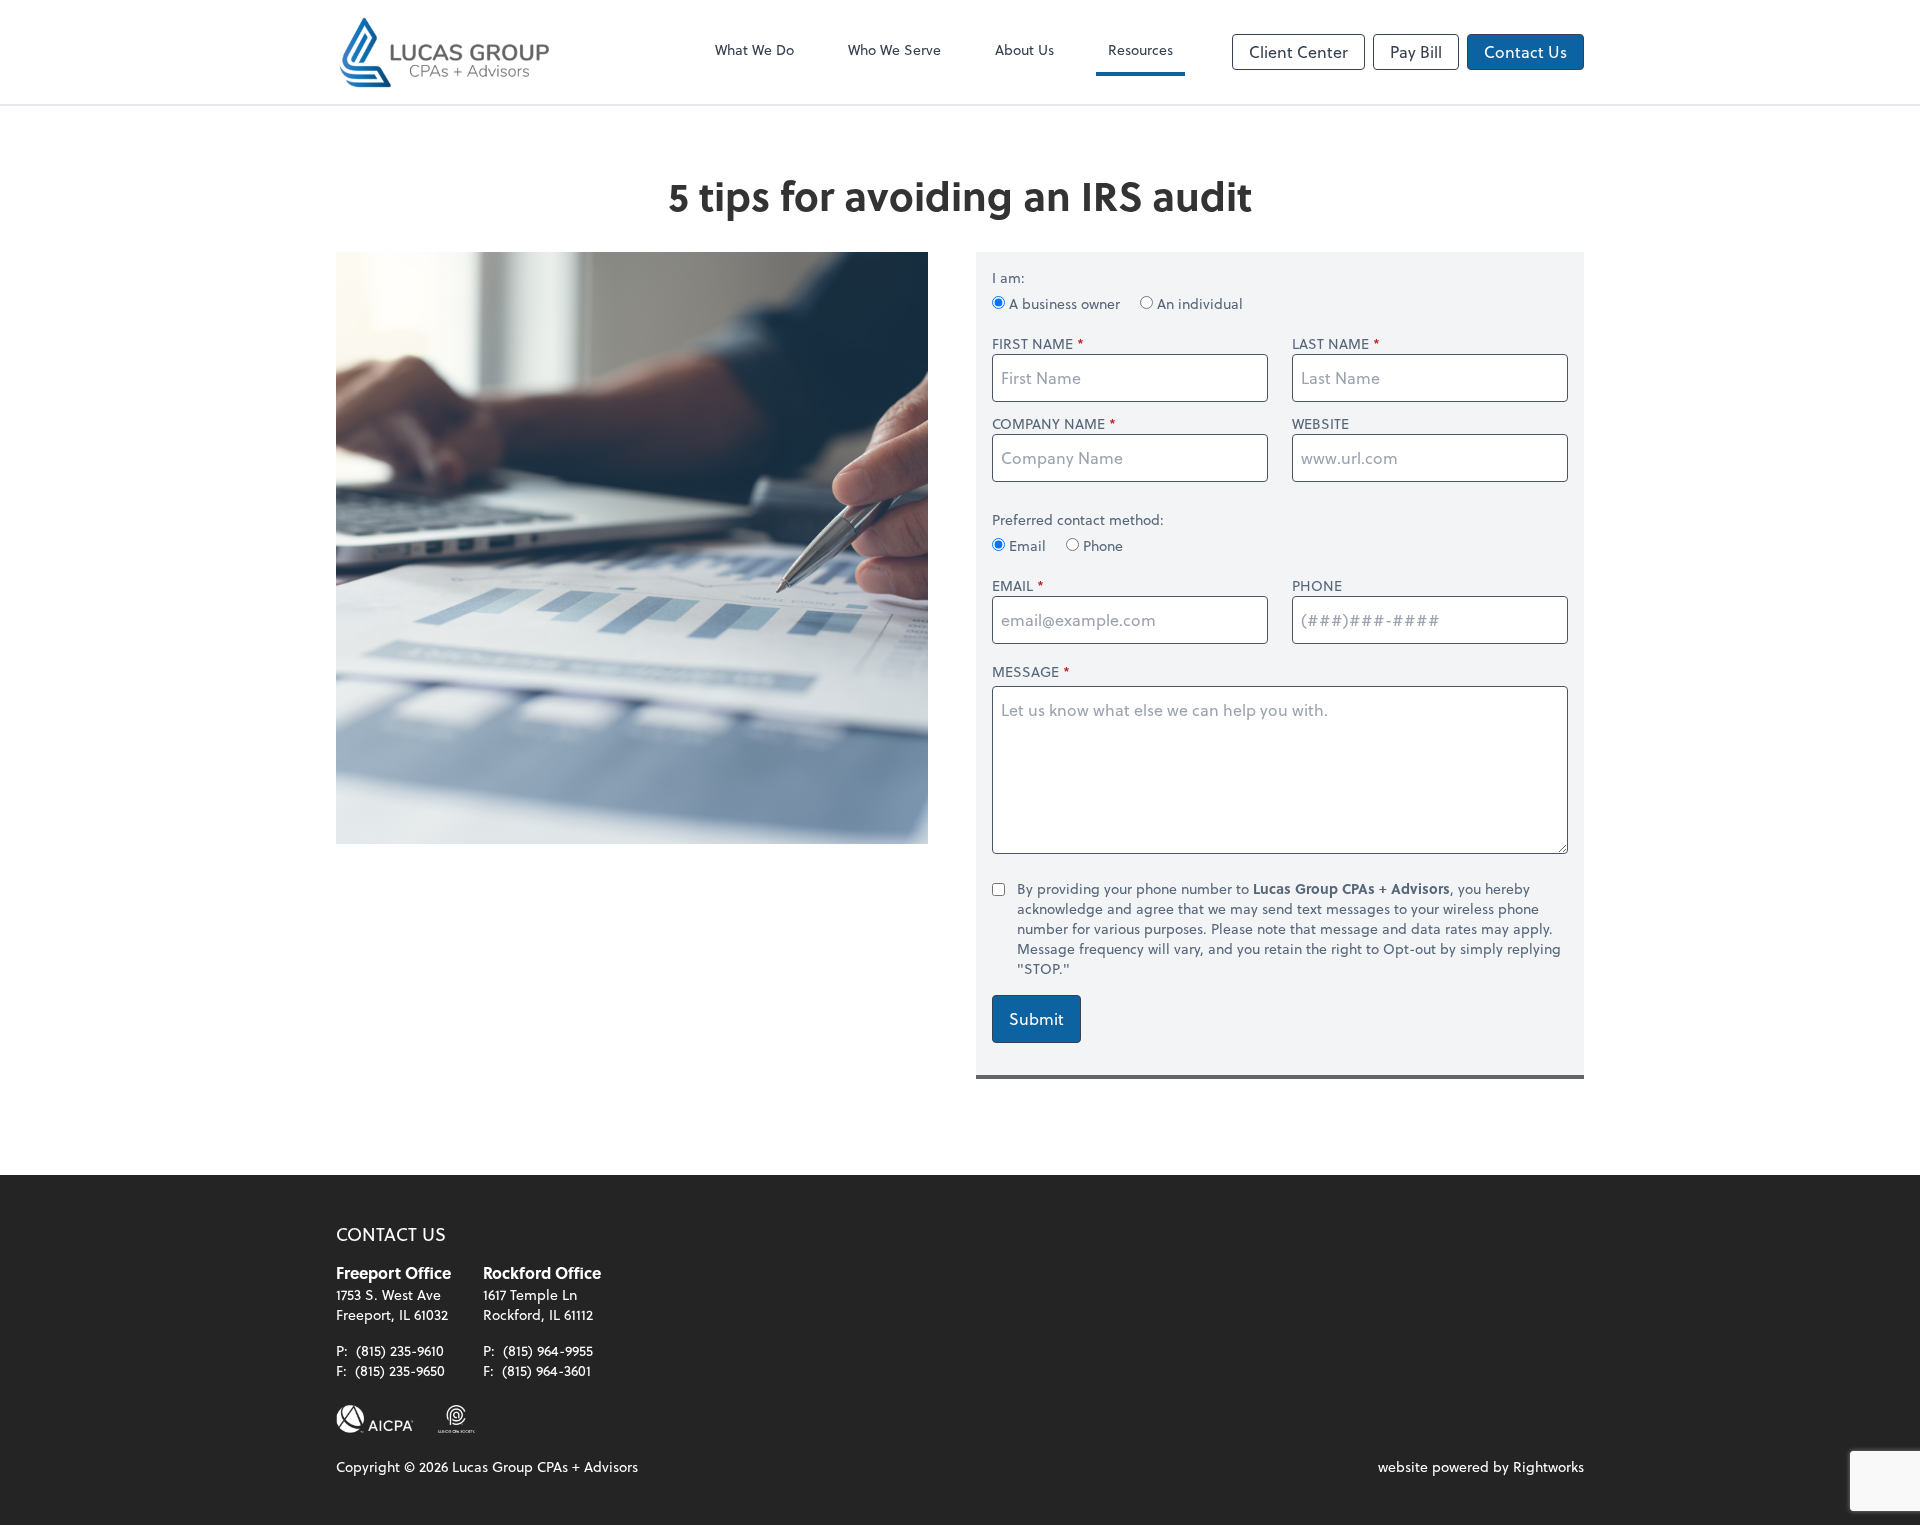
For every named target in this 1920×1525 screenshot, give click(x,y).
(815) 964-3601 (546, 1370)
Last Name (1330, 344)
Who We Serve (894, 49)
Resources (1140, 49)
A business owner (1064, 303)
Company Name (1048, 424)
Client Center (1298, 51)
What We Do (754, 49)
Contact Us (1525, 51)
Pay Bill (1416, 51)
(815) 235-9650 (400, 1370)
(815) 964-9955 (548, 1350)
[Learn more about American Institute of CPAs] (375, 1419)
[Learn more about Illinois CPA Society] (456, 1419)
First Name (1032, 344)
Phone (1101, 545)
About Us (1024, 49)
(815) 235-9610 (400, 1350)
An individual (1198, 303)
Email (1027, 545)
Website (1320, 424)
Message (1025, 671)
